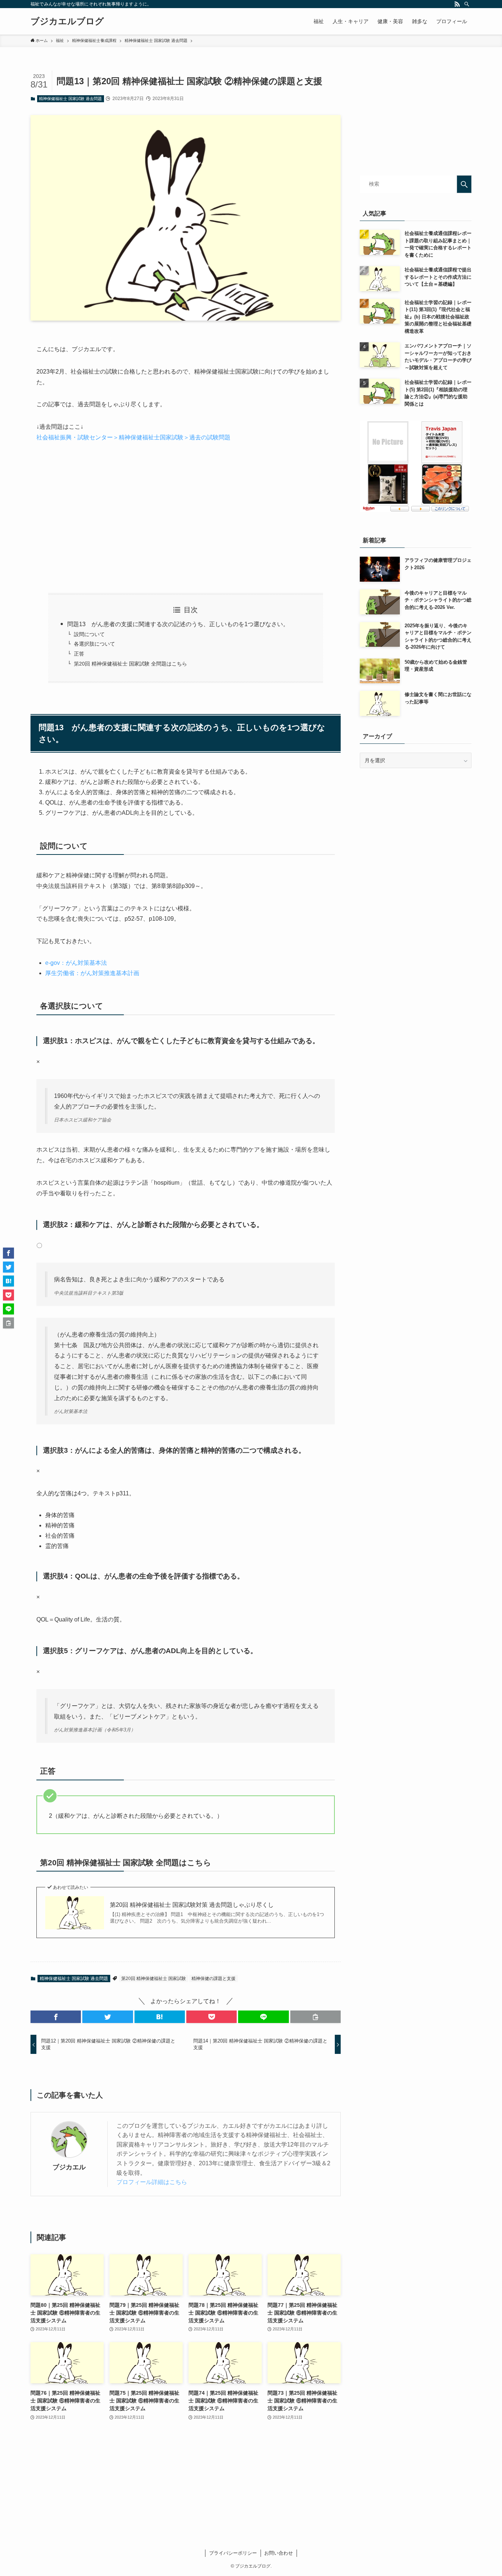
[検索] (467, 4)
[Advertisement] (186, 518)
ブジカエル (69, 2167)
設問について (89, 634)
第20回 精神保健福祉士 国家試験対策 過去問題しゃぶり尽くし (192, 1905)
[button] (56, 2017)
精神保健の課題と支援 (214, 1979)
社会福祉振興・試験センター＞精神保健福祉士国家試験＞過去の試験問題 (133, 437)
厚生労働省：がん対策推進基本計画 (92, 973)
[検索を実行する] (464, 184)
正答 (79, 654)
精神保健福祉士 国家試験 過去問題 (70, 99)
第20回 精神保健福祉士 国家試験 (154, 1979)
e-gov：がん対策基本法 (76, 963)
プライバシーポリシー (233, 2553)
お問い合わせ (279, 2553)
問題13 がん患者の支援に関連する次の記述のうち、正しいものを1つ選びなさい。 (178, 624)
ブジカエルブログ (67, 21)
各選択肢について (94, 644)
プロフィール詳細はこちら (152, 2182)
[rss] (457, 4)
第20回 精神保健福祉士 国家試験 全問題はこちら (130, 664)
